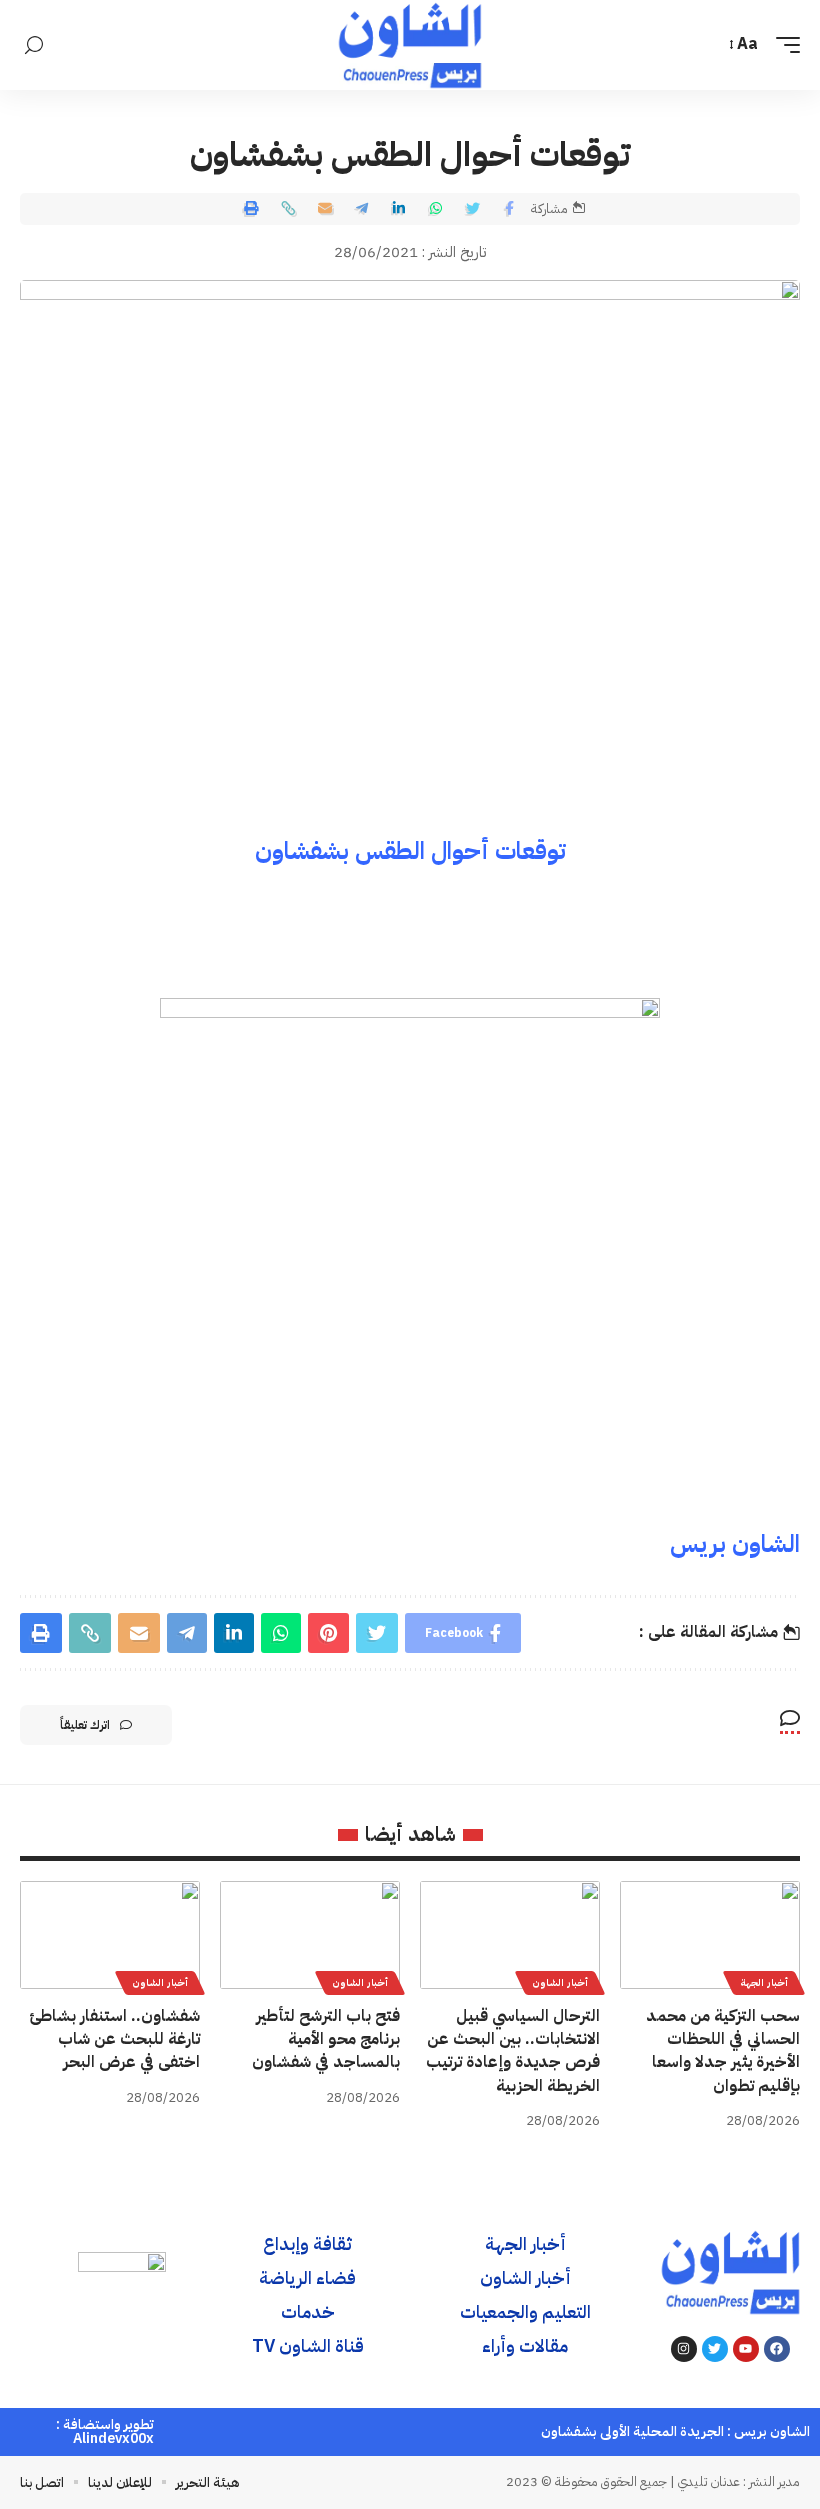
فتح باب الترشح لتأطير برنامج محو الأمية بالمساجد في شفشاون (326, 2039)
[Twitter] (715, 2349)
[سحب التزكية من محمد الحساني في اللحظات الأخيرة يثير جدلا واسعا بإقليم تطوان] (710, 1935)
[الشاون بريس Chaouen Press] (409, 45)
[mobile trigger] (783, 44)
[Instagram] (684, 2349)
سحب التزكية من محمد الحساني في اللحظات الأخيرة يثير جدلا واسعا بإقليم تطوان (723, 2051)
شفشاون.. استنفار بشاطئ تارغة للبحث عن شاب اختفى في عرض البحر (114, 2039)
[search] (34, 45)
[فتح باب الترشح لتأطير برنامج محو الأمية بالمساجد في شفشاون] (310, 1935)
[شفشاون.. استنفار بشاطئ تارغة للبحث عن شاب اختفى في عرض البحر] (110, 1935)
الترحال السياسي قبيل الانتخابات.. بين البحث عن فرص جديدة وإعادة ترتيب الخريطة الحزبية (513, 2051)
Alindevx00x (113, 2438)
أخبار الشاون (560, 1982)
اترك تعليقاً (85, 1725)
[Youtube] (746, 2349)
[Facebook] (777, 2349)
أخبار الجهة (764, 1982)
